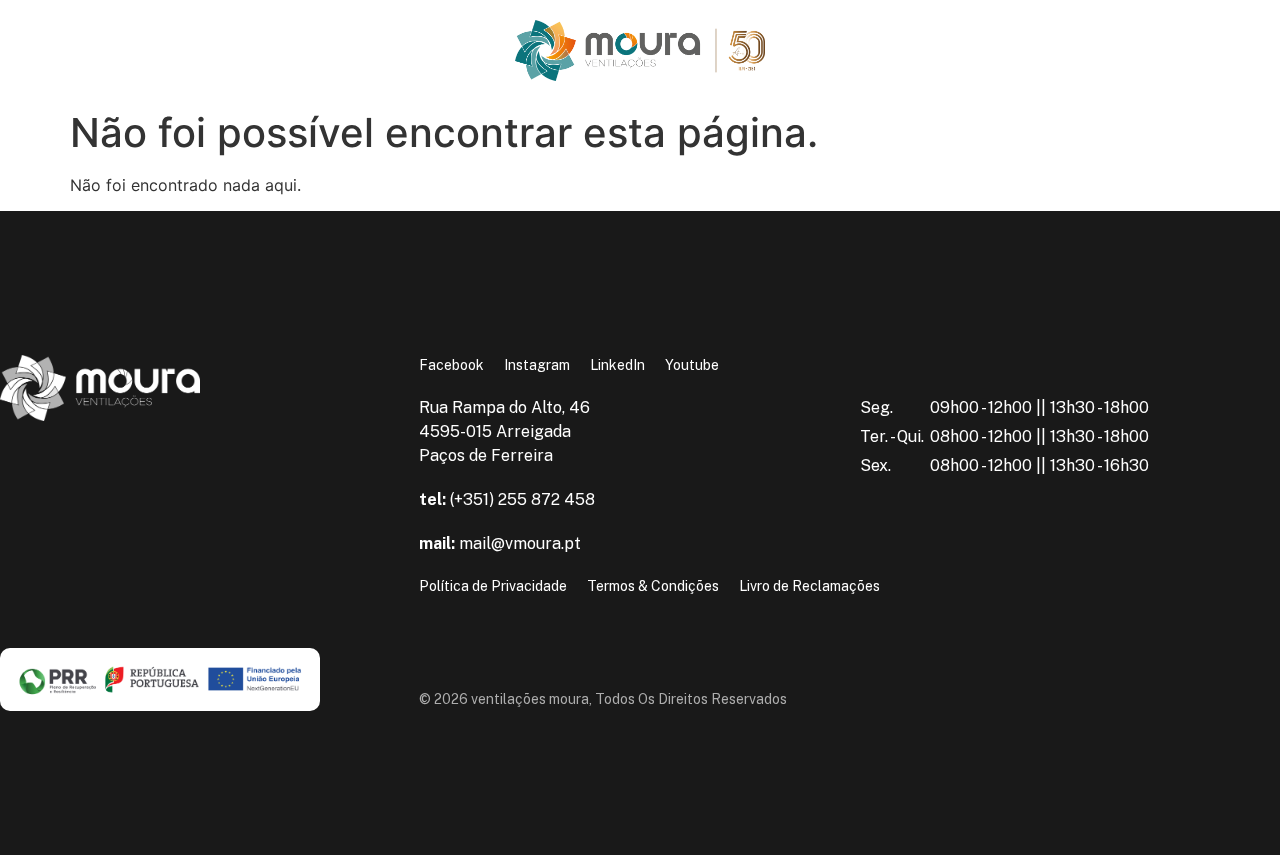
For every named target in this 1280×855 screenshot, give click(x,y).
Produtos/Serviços (298, 35)
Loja (58, 65)
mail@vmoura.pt (500, 543)
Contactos (143, 65)
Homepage (59, 35)
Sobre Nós (160, 35)
